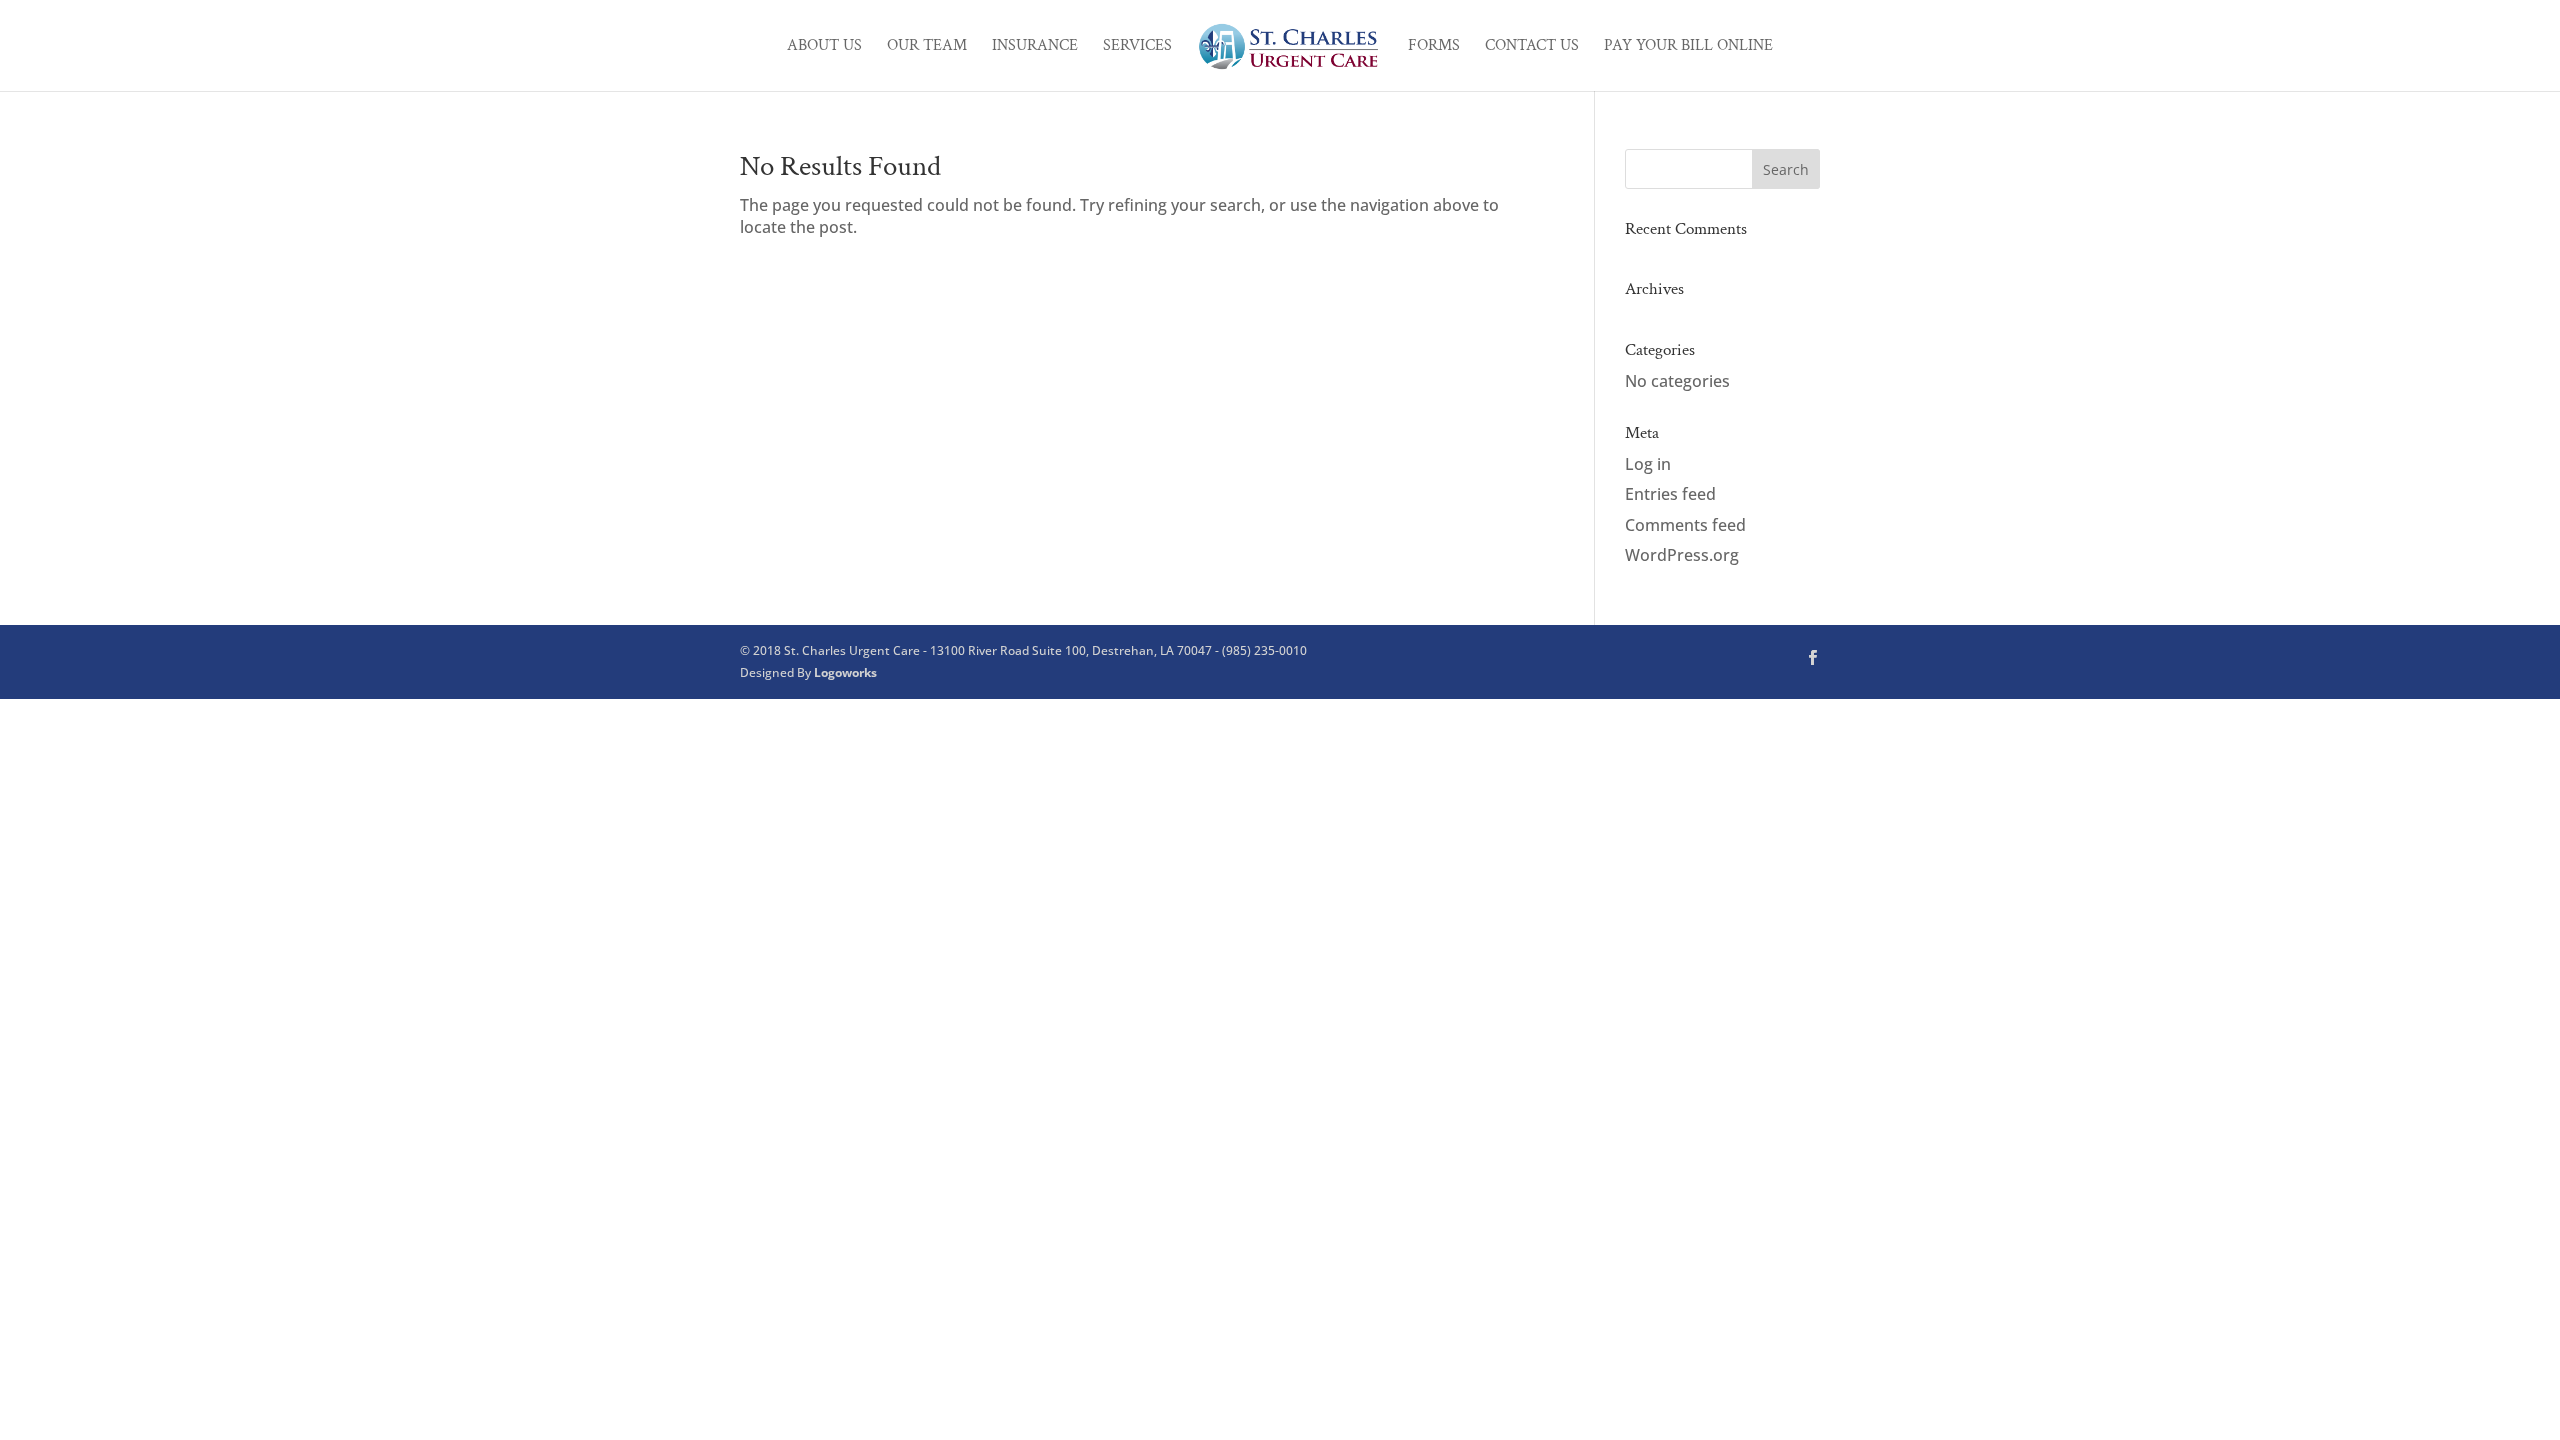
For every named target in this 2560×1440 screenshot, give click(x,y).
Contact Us (1532, 47)
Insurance (1035, 47)
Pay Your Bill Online (1688, 47)
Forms (1434, 47)
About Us (824, 47)
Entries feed (1670, 494)
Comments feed (1685, 525)
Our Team (927, 47)
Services (1137, 47)
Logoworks (845, 672)
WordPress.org (1682, 555)
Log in (1648, 464)
